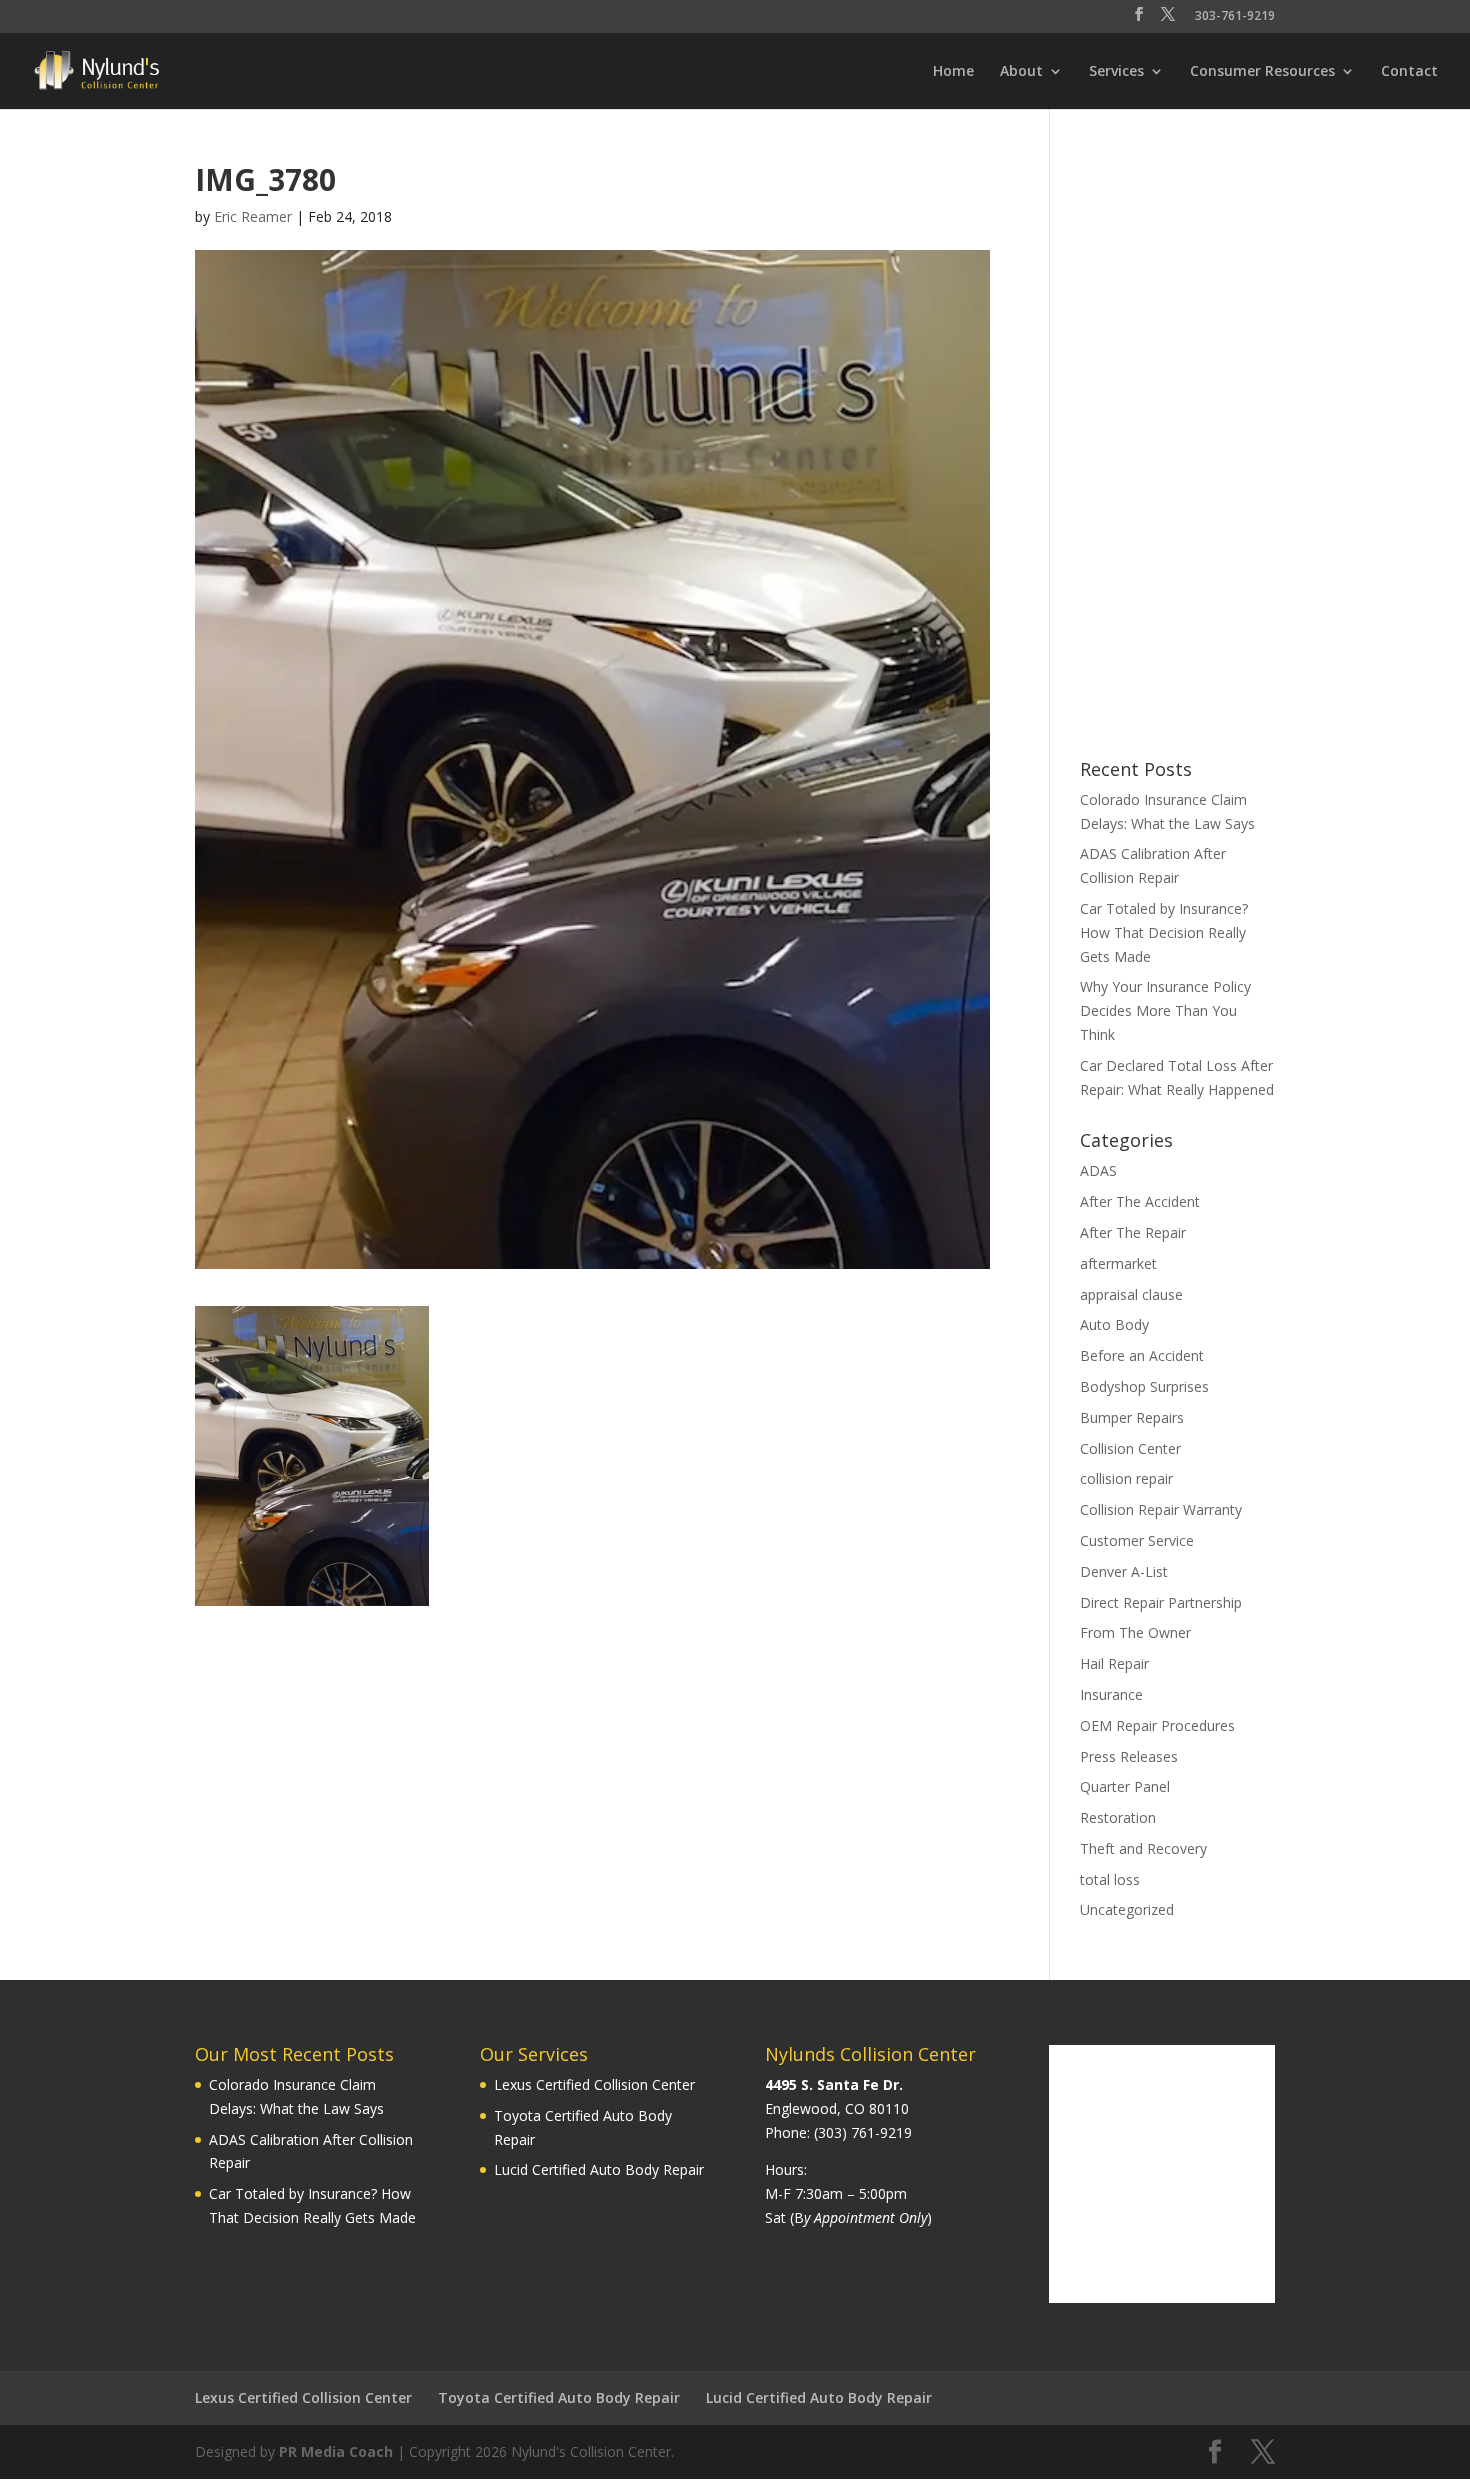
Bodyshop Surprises (1144, 1386)
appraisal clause (1131, 1294)
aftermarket (1118, 1263)
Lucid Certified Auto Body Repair (599, 2169)
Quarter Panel (1125, 1786)
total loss (1110, 1879)
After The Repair (1133, 1232)
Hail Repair (1114, 1663)
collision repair (1126, 1478)
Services (1116, 72)
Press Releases (1129, 1756)
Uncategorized (1127, 1909)
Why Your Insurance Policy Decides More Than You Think (1165, 1010)
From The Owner (1135, 1632)
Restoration (1118, 1817)
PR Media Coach (336, 2451)
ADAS (1098, 1170)
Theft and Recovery (1143, 1848)
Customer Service (1137, 1540)
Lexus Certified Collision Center (594, 2084)
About (1021, 72)
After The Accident (1140, 1201)
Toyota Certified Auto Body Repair (559, 2397)
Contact (1409, 72)
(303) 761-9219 (863, 2132)
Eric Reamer (253, 216)
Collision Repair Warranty (1161, 1509)
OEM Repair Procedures (1157, 1725)
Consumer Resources (1262, 72)
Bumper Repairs (1132, 1417)
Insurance (1111, 1694)
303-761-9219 (1235, 17)
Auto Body (1114, 1324)
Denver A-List (1124, 1571)
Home (953, 72)
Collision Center (1130, 1448)
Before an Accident (1142, 1355)
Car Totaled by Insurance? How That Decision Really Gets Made (1164, 932)
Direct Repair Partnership (1161, 1602)
